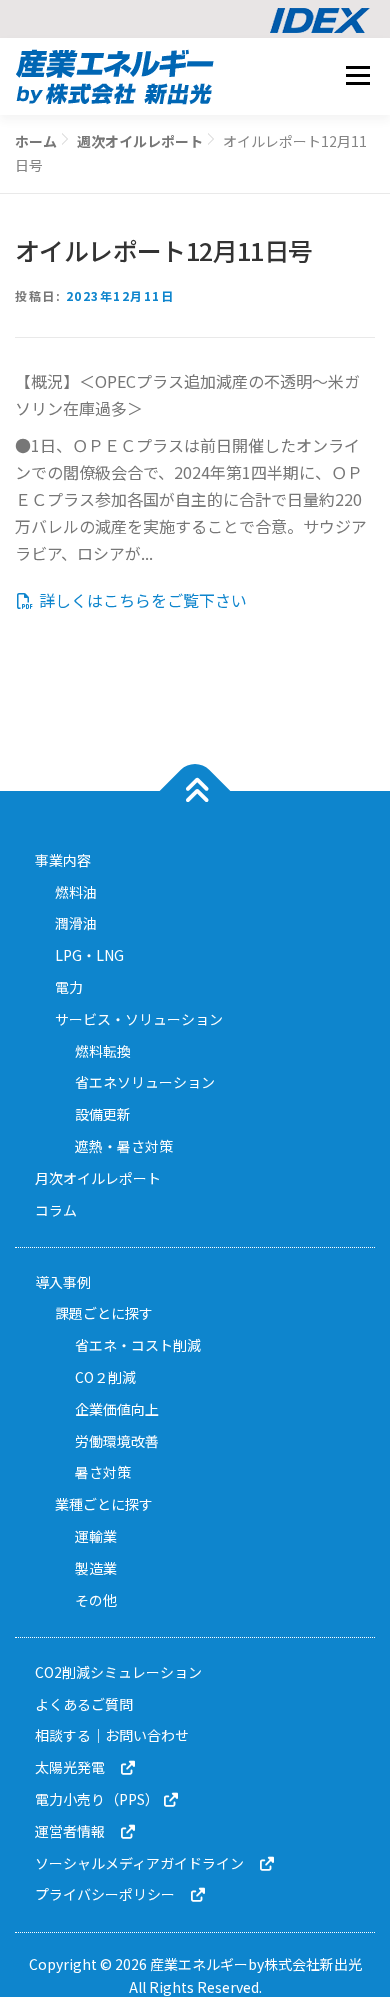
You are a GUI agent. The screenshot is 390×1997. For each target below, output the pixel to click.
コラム (56, 1210)
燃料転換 (103, 1051)
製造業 (96, 1568)
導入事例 (63, 1282)
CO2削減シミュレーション (118, 1672)
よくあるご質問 (84, 1704)
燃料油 (76, 892)
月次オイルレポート (98, 1178)
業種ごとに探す (104, 1504)
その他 (96, 1600)
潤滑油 (76, 923)
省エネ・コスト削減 (138, 1345)
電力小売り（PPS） (98, 1799)
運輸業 (96, 1536)
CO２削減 (105, 1377)
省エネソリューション (145, 1082)
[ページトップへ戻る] (195, 790)
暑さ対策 (103, 1472)
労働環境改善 (117, 1441)
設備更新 (103, 1114)
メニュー (357, 75)
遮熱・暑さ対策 (124, 1146)
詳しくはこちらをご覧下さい (141, 600)
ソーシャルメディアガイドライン (146, 1863)
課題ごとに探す (104, 1313)
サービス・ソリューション (139, 1019)
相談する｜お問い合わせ (112, 1735)
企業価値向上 (117, 1409)
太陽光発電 (77, 1767)
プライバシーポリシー (112, 1894)
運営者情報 (77, 1831)
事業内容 (63, 860)
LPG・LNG (89, 955)
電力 (69, 987)
